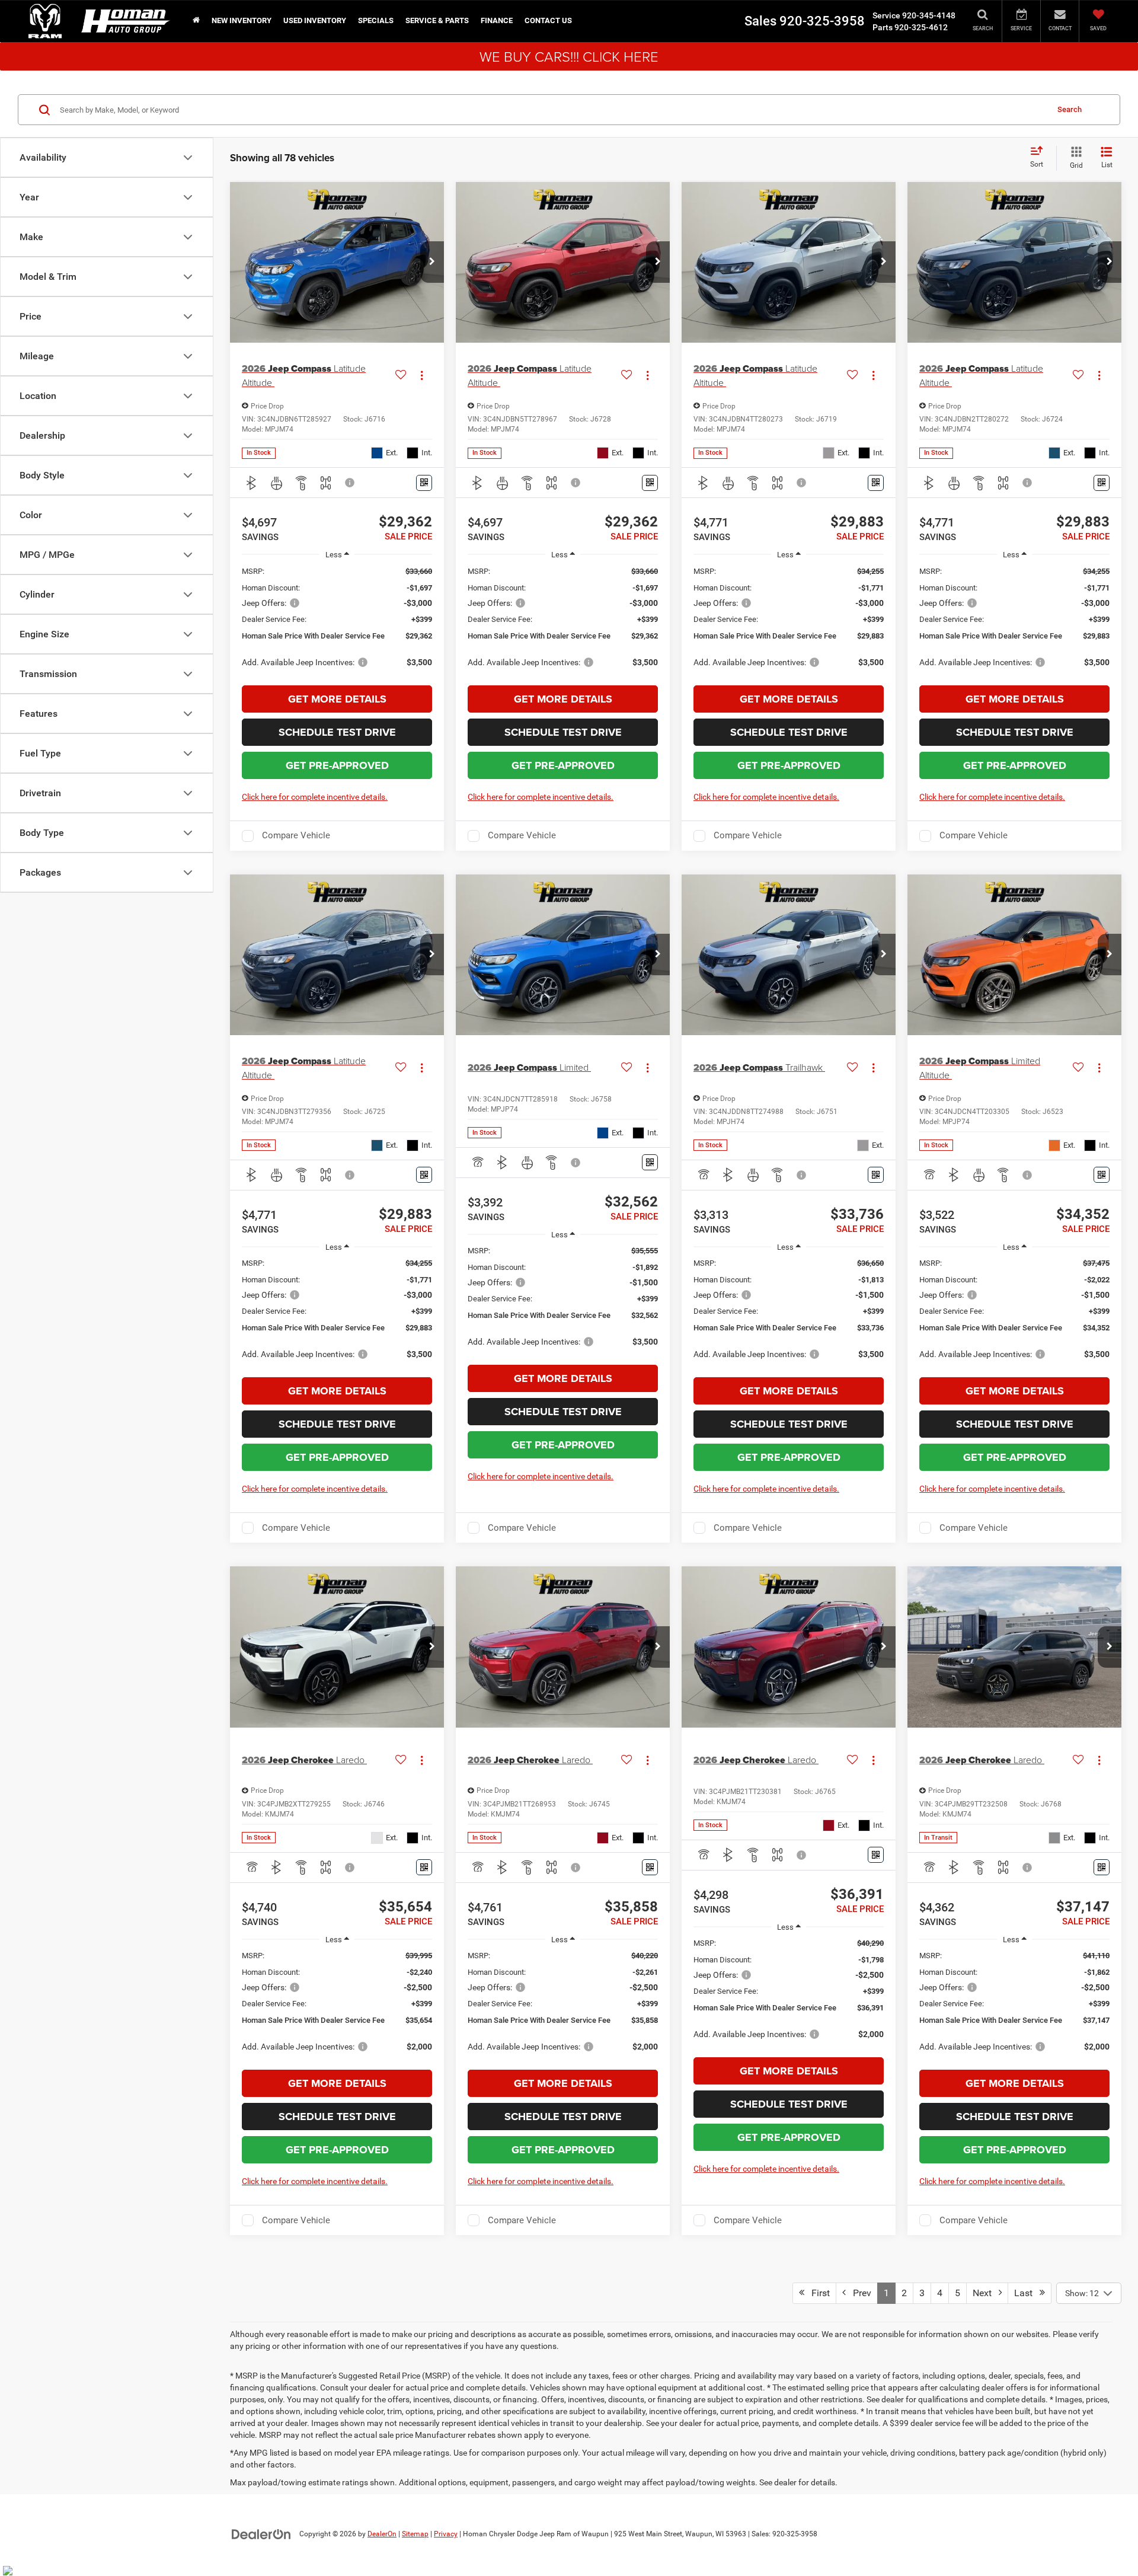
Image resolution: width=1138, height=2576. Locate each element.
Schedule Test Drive (337, 732)
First (817, 2293)
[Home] (196, 21)
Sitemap (415, 2534)
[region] (337, 623)
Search (1070, 109)
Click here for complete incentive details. (315, 797)
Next (986, 2293)
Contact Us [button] (548, 20)
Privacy (446, 2534)
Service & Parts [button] (437, 20)
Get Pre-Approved (337, 765)
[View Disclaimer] (350, 483)
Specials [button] (376, 20)
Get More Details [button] (337, 699)
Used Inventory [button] (315, 20)
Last (1027, 2293)
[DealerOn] (261, 2533)
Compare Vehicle (296, 835)
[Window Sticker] (424, 483)
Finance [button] (497, 20)
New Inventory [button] (242, 20)
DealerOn (382, 2534)
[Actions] (422, 376)
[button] (432, 262)
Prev (859, 2293)
